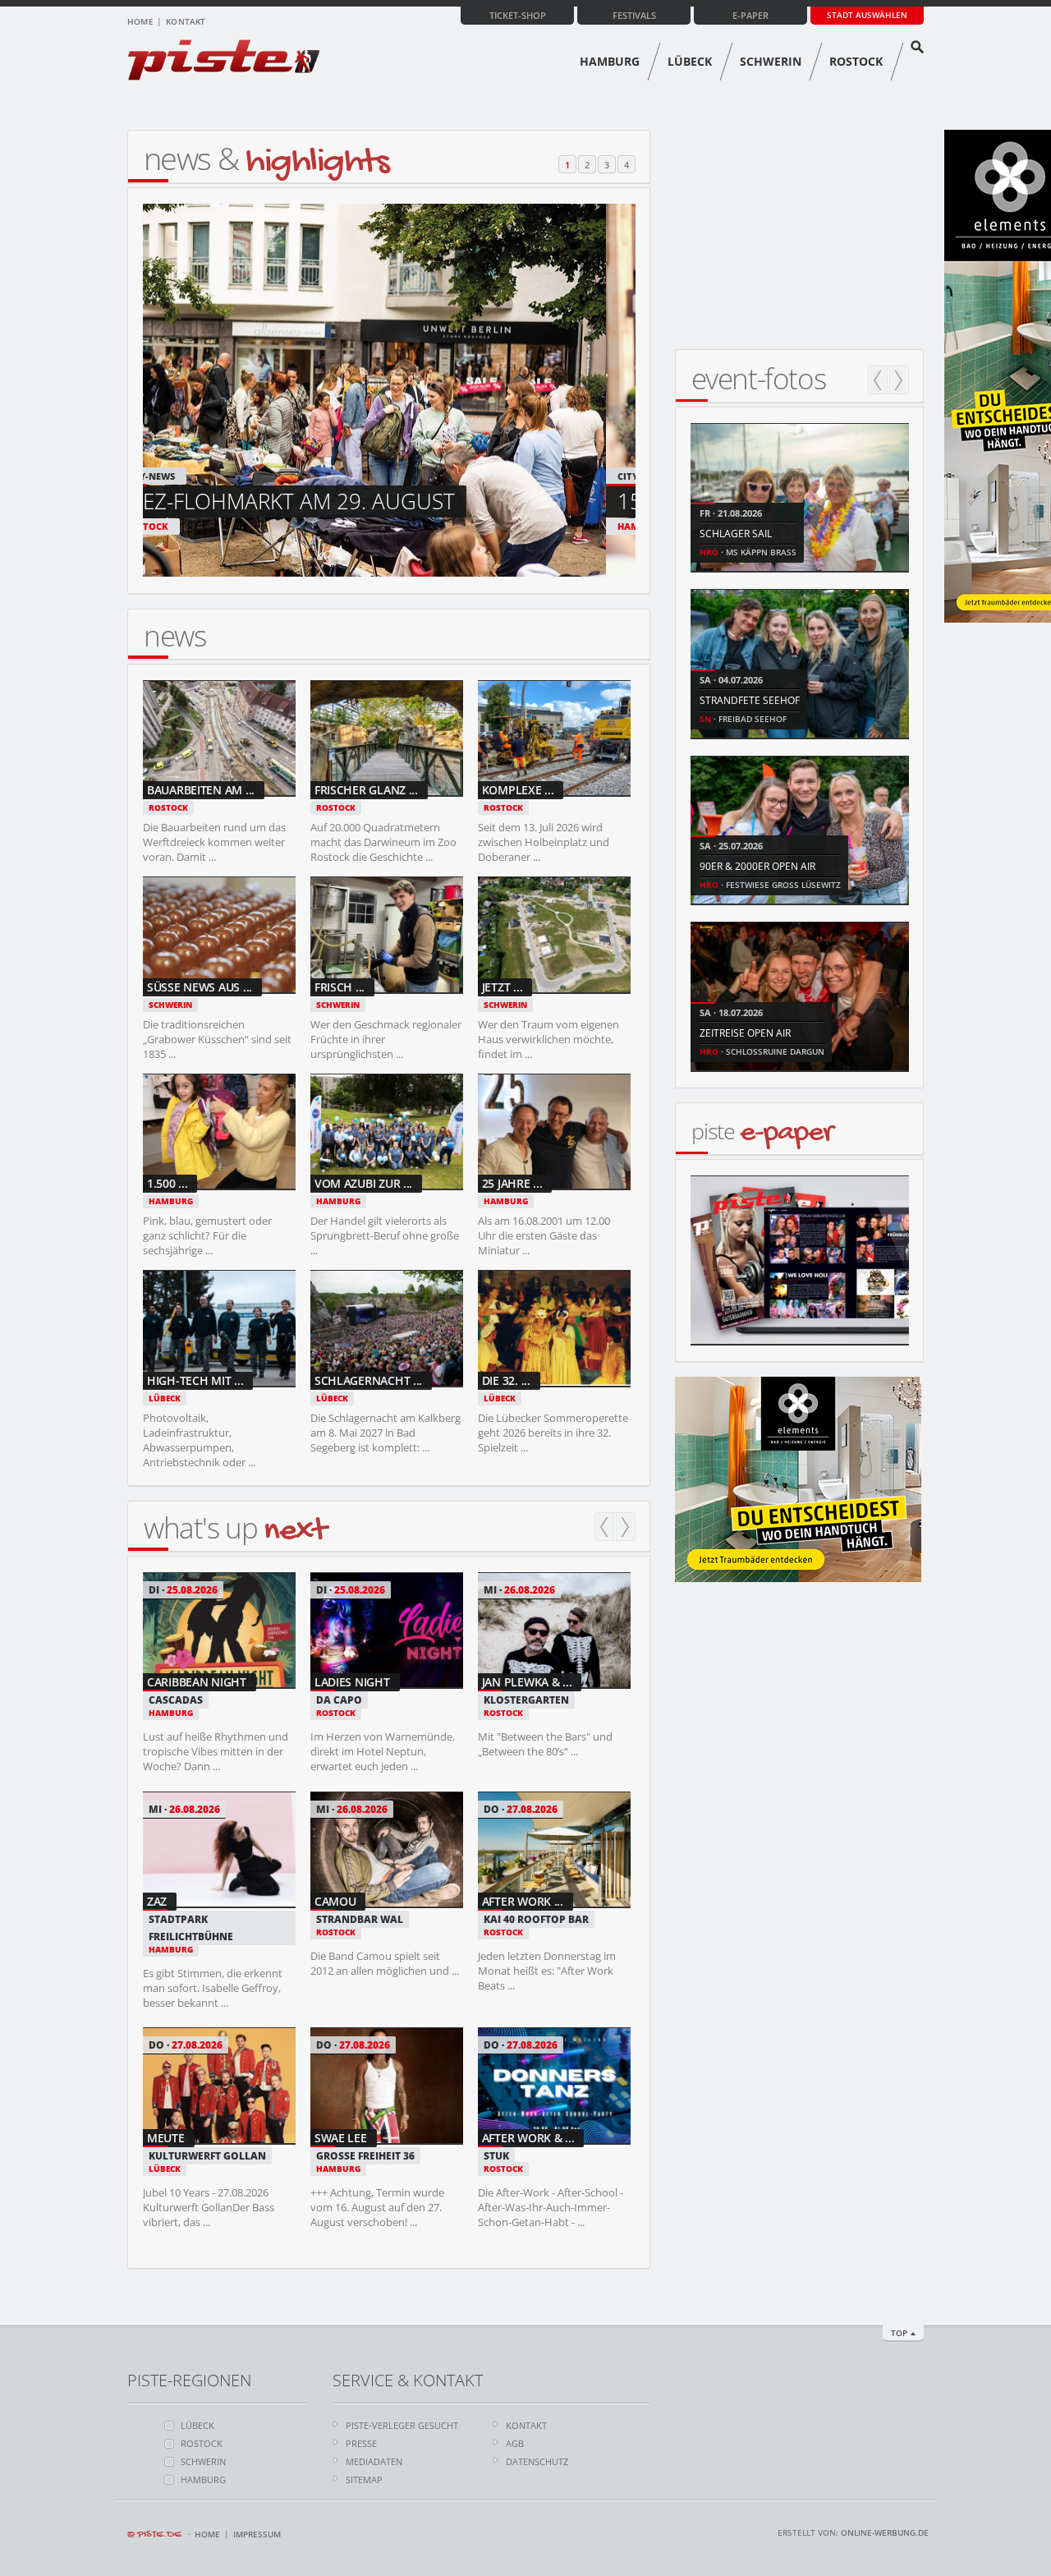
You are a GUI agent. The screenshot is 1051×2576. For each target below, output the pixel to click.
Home (140, 21)
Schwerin (771, 61)
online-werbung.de (885, 2532)
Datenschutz (537, 2461)
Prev (604, 1527)
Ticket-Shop (518, 15)
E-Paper (750, 15)
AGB (515, 2443)
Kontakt (186, 21)
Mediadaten (374, 2461)
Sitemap (364, 2479)
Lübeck (690, 61)
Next (626, 1527)
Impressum (257, 2534)
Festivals (634, 15)
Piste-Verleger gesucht (402, 2425)
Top (899, 2333)
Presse (361, 2443)
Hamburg (610, 61)
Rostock (856, 61)
